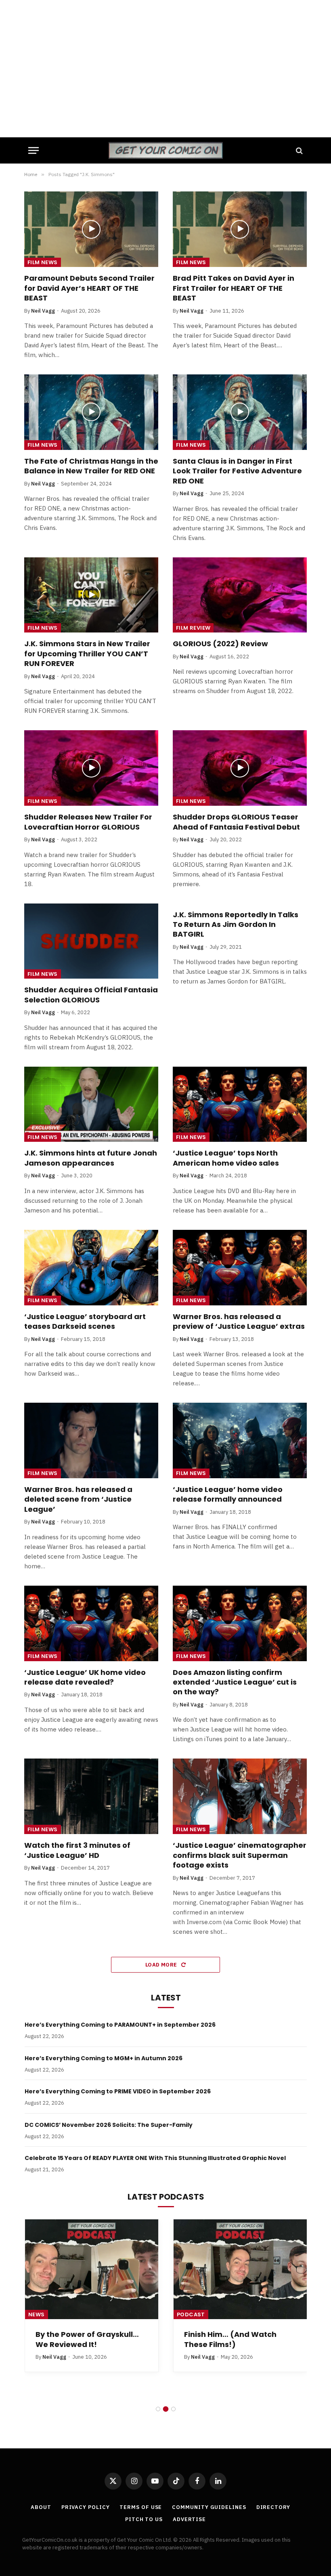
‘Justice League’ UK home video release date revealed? (85, 1677)
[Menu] (34, 150)
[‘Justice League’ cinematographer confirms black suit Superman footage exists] (240, 1796)
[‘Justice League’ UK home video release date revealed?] (91, 1623)
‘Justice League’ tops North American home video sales (226, 1158)
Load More (162, 1965)
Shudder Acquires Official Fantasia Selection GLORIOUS (91, 995)
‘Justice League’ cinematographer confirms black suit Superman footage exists (240, 1855)
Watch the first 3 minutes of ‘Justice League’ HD (77, 1850)
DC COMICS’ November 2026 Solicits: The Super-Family (109, 2125)
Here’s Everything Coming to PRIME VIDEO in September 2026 (118, 2091)
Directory (273, 2507)
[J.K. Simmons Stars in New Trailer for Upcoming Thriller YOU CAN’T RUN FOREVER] (91, 595)
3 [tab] (173, 2409)
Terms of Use (141, 2507)
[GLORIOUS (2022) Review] (240, 595)
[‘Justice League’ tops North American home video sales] (240, 1104)
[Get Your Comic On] (165, 150)
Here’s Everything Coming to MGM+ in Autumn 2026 (104, 2058)
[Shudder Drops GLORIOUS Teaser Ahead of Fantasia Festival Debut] (240, 768)
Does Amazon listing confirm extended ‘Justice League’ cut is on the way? (235, 1682)
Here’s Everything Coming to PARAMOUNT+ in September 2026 (120, 2025)
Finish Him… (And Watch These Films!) (230, 2339)
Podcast (191, 2314)
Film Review (193, 628)
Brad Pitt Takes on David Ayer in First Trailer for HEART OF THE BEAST (234, 288)
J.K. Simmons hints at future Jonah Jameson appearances (91, 1158)
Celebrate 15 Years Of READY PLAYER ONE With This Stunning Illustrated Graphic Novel (155, 2158)
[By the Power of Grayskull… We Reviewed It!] (92, 2269)
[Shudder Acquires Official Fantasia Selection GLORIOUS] (91, 941)
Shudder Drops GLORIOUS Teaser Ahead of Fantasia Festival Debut (236, 822)
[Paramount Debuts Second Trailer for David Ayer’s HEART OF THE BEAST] (91, 229)
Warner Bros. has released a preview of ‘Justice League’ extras (239, 1322)
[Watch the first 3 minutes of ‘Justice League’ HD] (91, 1796)
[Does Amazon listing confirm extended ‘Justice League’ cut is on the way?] (240, 1623)
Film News (43, 262)
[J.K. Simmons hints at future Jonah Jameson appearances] (91, 1104)
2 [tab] (166, 2409)
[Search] (299, 150)
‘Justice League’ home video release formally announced (228, 1494)
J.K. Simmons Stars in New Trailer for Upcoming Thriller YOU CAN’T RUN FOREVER (87, 654)
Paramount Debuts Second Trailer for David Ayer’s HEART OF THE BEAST (89, 288)
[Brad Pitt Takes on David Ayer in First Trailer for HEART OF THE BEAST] (240, 229)
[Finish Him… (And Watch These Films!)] (240, 2269)
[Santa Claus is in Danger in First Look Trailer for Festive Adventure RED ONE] (240, 412)
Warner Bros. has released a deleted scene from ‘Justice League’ (78, 1499)
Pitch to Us (144, 2519)
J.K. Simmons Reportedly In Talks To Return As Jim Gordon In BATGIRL (236, 925)
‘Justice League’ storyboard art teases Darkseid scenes (85, 1322)
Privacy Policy (86, 2507)
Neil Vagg (43, 311)
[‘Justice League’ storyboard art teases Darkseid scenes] (91, 1268)
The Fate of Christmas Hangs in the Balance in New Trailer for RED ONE (91, 466)
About (41, 2507)
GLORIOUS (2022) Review (220, 644)
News (37, 2314)
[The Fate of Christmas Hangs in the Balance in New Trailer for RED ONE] (91, 412)
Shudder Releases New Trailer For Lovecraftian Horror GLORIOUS (88, 822)
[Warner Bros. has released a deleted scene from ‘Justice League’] (91, 1440)
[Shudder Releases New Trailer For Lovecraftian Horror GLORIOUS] (91, 768)
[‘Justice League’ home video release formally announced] (240, 1440)
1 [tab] (158, 2409)
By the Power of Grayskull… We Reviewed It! (87, 2339)
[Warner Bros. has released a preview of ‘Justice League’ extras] (240, 1268)
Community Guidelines (209, 2507)
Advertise (189, 2519)
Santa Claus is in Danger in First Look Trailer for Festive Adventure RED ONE (237, 471)
